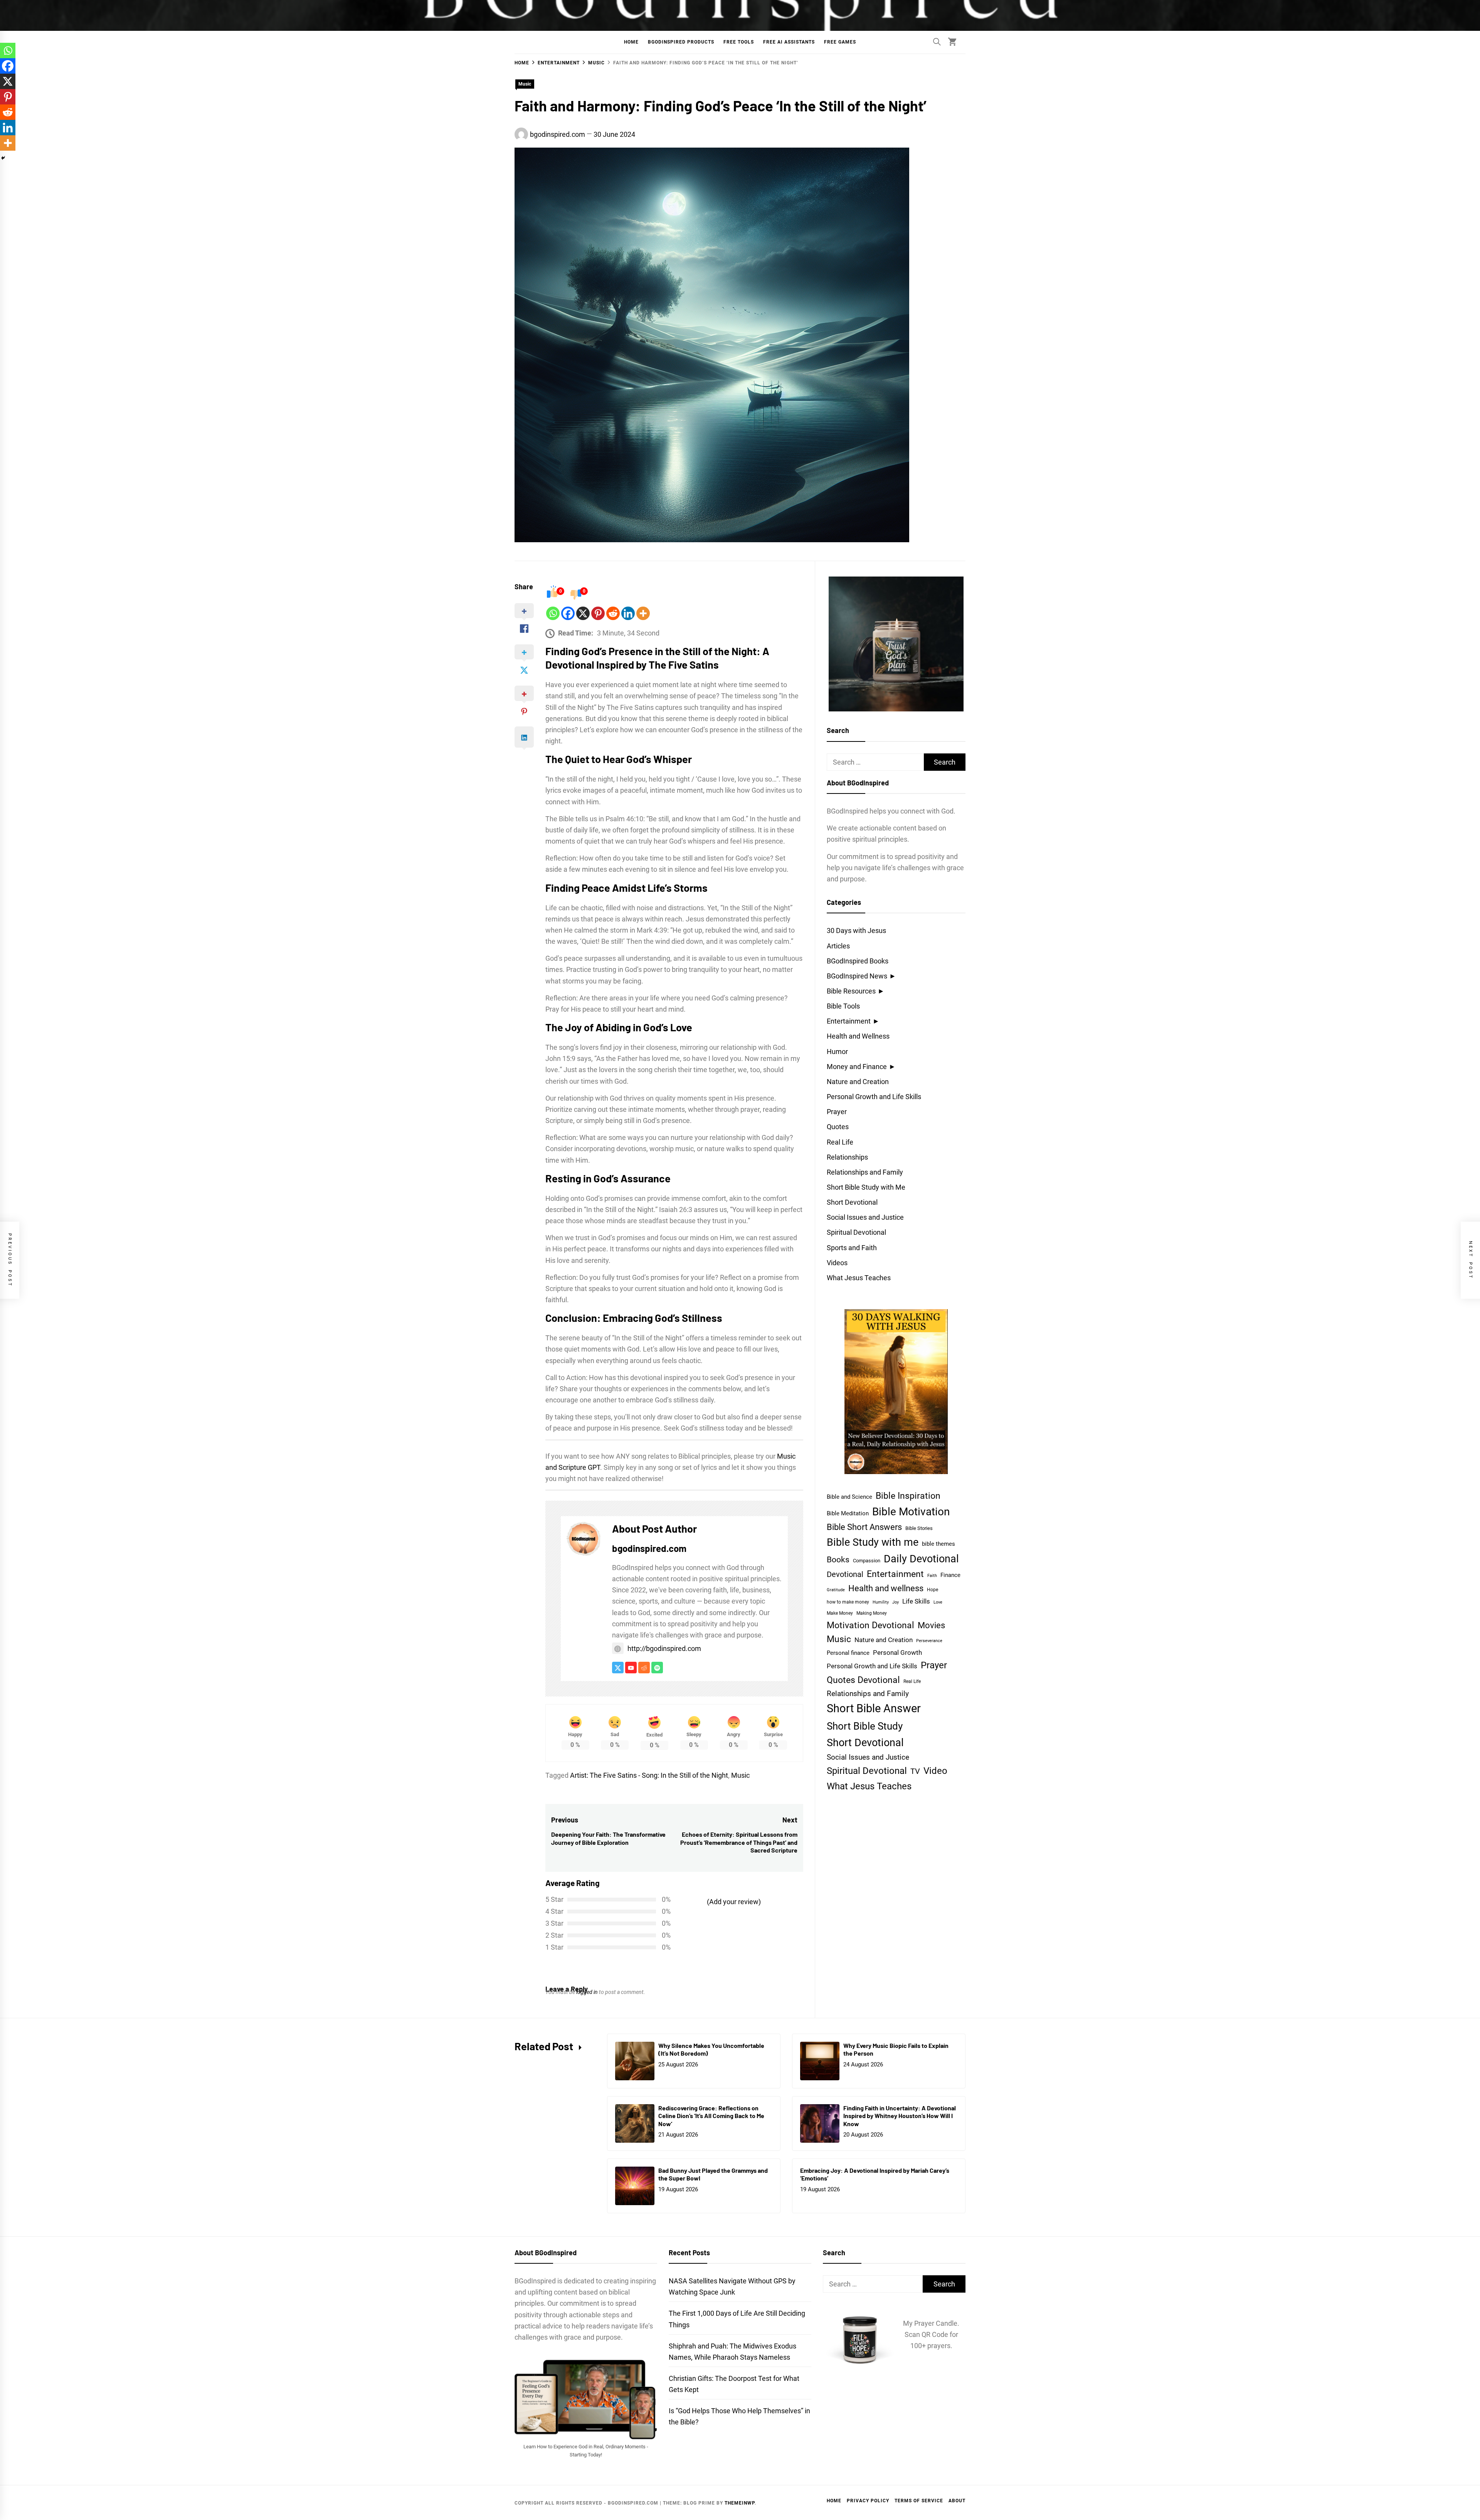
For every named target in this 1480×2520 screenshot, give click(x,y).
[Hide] (3, 158)
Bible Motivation (911, 1512)
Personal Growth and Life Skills (874, 1097)
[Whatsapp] (553, 613)
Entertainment (849, 1021)
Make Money (840, 1613)
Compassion (867, 1561)
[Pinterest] (598, 613)
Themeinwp (740, 2503)
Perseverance (929, 1641)
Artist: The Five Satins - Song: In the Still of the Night (649, 1775)
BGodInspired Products (681, 42)
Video (935, 1771)
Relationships (847, 1157)
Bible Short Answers (864, 1527)
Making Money (872, 1613)
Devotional (845, 1574)
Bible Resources (851, 991)
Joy (896, 1602)
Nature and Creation (858, 1082)
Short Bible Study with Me (866, 1187)
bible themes (938, 1544)
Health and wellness (886, 1588)
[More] (643, 613)
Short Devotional (852, 1202)
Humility (881, 1602)
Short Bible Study (865, 1726)
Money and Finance (857, 1067)
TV (915, 1771)
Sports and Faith (852, 1248)
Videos (837, 1263)
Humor (837, 1052)
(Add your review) (734, 1902)
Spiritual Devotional (856, 1232)
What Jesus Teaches (859, 1278)
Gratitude (836, 1590)
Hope (933, 1590)
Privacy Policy (868, 2501)
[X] (583, 613)
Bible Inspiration (908, 1496)
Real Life (840, 1142)
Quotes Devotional (863, 1680)
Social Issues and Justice (865, 1217)
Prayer (837, 1112)
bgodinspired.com (558, 134)
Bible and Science (849, 1497)
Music (525, 84)
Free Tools (739, 42)
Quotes (838, 1127)
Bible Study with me (873, 1542)
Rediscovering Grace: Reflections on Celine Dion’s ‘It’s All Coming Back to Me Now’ (711, 2116)
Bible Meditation (848, 1513)
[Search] (937, 42)
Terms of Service (919, 2501)
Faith (932, 1576)
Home (631, 42)
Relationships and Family (865, 1172)
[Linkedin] (628, 613)
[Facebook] (568, 613)
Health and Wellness (858, 1036)
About (957, 2501)
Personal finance (848, 1653)
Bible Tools (843, 1006)
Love (938, 1602)
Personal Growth (897, 1653)
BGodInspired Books (858, 961)
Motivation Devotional (870, 1625)
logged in (587, 1992)
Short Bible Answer (874, 1708)
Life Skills (916, 1601)
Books (838, 1559)
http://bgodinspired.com (664, 1648)
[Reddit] (613, 613)
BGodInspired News (857, 976)
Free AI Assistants (789, 42)
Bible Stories (919, 1528)
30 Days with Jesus (856, 931)
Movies (931, 1625)
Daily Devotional (921, 1559)
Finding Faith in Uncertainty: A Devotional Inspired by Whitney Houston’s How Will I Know (900, 2116)
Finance (950, 1575)
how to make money (848, 1602)
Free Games (840, 42)
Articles (838, 946)
